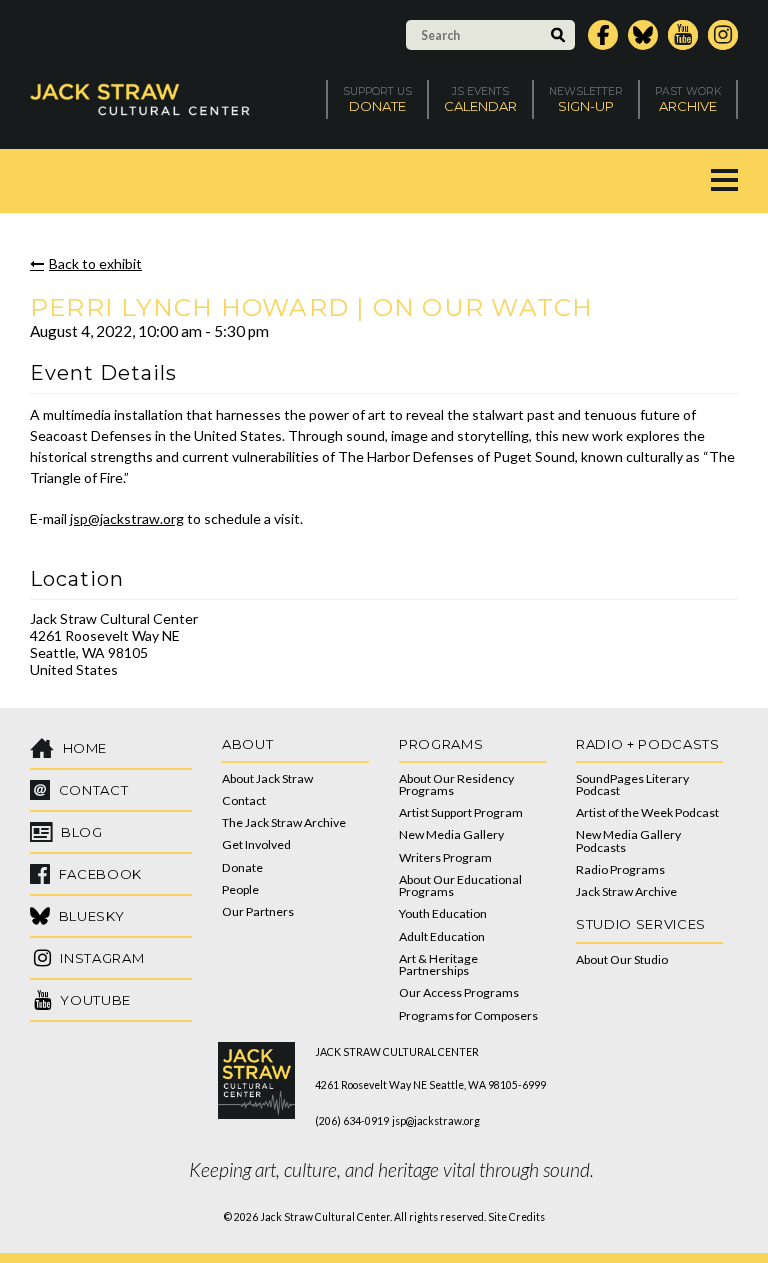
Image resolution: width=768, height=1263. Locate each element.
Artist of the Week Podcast (647, 812)
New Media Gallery (451, 834)
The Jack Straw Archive (284, 822)
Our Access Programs (459, 992)
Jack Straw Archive (626, 891)
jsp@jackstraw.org (127, 518)
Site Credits (516, 1217)
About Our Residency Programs (456, 784)
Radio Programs (620, 869)
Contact (244, 800)
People (240, 889)
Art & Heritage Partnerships (438, 964)
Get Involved (256, 844)
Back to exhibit (95, 263)
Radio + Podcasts (648, 744)
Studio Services (641, 924)
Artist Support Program (461, 812)
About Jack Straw (267, 778)
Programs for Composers (468, 1015)
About (247, 744)
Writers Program (445, 857)
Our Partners (258, 911)
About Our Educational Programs (460, 885)
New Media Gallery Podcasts (628, 840)
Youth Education (443, 913)
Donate (242, 867)
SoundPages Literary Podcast (632, 784)
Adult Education (442, 936)
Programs (441, 744)
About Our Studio (622, 959)
